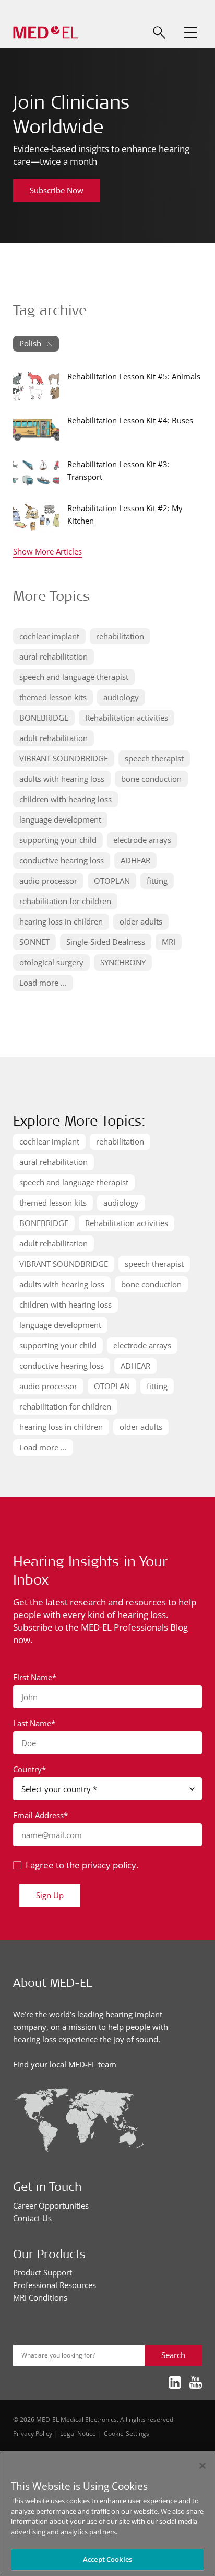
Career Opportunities (51, 2205)
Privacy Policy (33, 2433)
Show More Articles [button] (47, 552)
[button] (190, 32)
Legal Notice (78, 2433)
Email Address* (40, 1815)
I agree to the (82, 1865)
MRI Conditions (40, 2297)
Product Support (43, 2272)
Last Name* (34, 1723)
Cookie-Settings (127, 2433)
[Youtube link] (196, 2383)
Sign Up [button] (50, 1895)
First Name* (35, 1677)
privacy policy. (110, 1865)
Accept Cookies (107, 2559)
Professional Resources (55, 2285)
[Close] (202, 2466)
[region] (107, 2514)
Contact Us (32, 2218)
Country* (29, 1769)
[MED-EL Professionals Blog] (46, 33)
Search (173, 2355)
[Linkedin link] (175, 2383)
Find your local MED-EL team (65, 2064)
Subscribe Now (57, 190)
